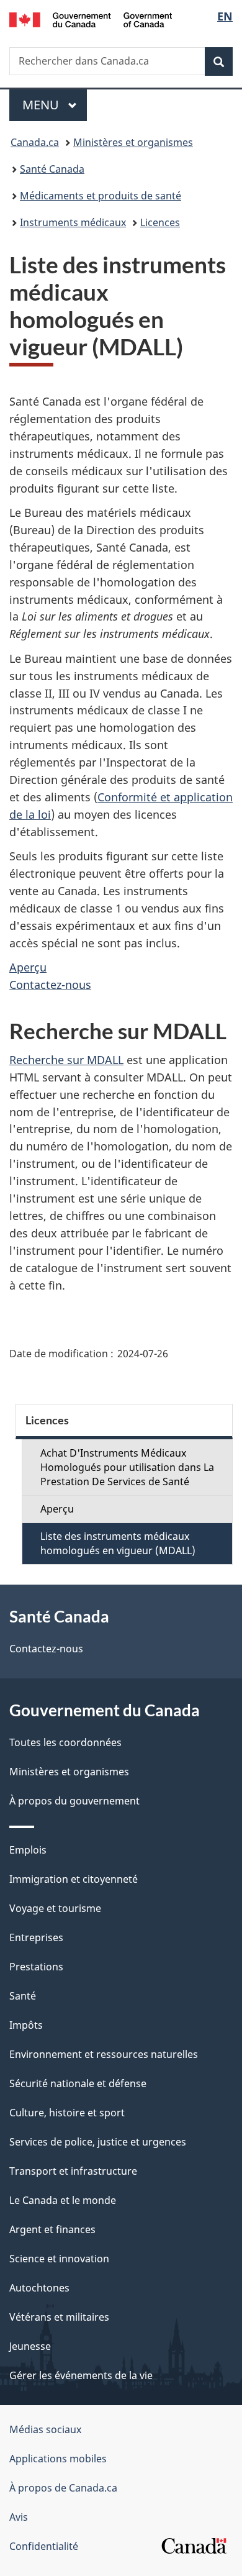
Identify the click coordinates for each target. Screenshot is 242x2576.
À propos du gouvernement (74, 1801)
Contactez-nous (50, 985)
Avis (19, 2517)
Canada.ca (35, 142)
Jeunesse (30, 2346)
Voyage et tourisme (55, 1908)
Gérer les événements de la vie (81, 2375)
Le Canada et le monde (63, 2200)
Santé (23, 1996)
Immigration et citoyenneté (74, 1879)
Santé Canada (52, 169)
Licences (160, 222)
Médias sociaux (45, 2429)
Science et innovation (59, 2259)
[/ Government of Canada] (91, 19)
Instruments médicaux (73, 222)
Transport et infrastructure (73, 2171)
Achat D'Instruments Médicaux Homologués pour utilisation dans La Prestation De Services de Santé (127, 1467)
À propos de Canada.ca (63, 2488)
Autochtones (39, 2288)
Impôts (26, 2025)
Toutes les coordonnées (65, 1742)
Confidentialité (44, 2546)
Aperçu (28, 967)
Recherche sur (66, 1060)
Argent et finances (52, 2229)
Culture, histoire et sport (67, 2113)
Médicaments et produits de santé (101, 196)
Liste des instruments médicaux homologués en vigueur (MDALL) (118, 1543)
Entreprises (36, 1937)
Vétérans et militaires (59, 2317)
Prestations (36, 1967)
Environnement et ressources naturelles (104, 2054)
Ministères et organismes (133, 142)
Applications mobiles (58, 2459)
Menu (55, 105)
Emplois (28, 1850)
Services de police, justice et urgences (98, 2142)
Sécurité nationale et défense (78, 2083)
